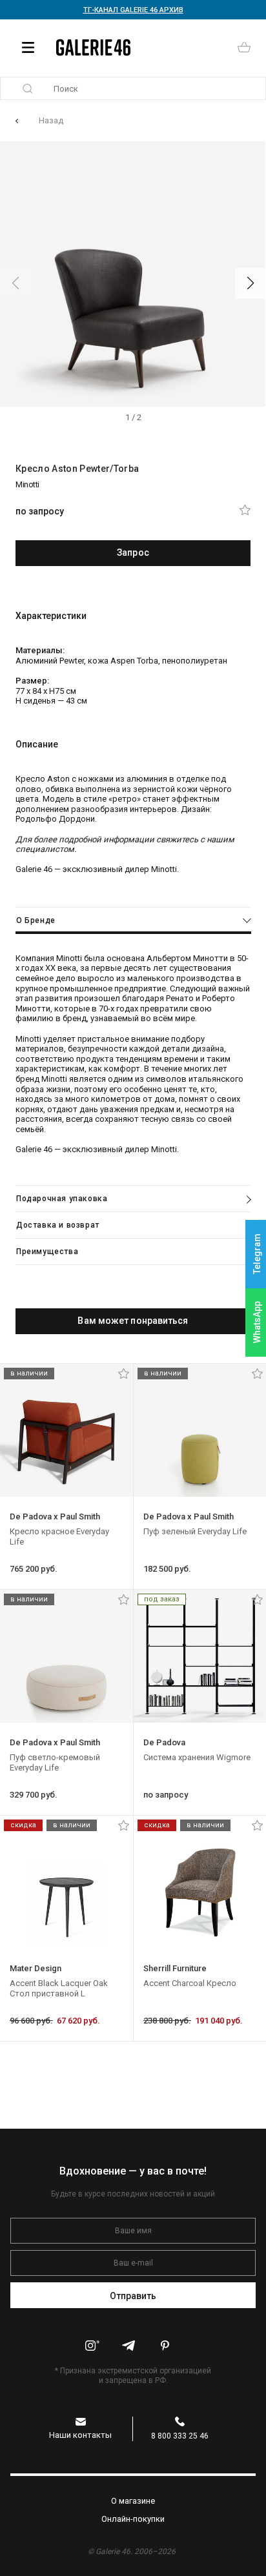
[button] (251, 283)
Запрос (133, 553)
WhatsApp (257, 1322)
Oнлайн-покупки (133, 2519)
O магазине (133, 2501)
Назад (51, 120)
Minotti (27, 484)
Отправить (133, 2296)
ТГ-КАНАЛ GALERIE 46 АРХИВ (133, 10)
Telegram (257, 1254)
